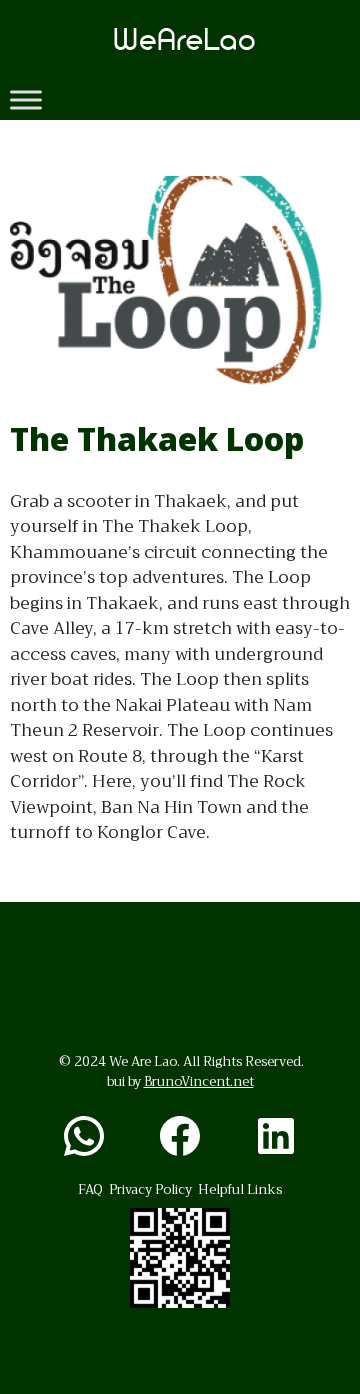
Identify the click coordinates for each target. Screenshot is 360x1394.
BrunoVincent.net (199, 1081)
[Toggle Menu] (26, 99)
